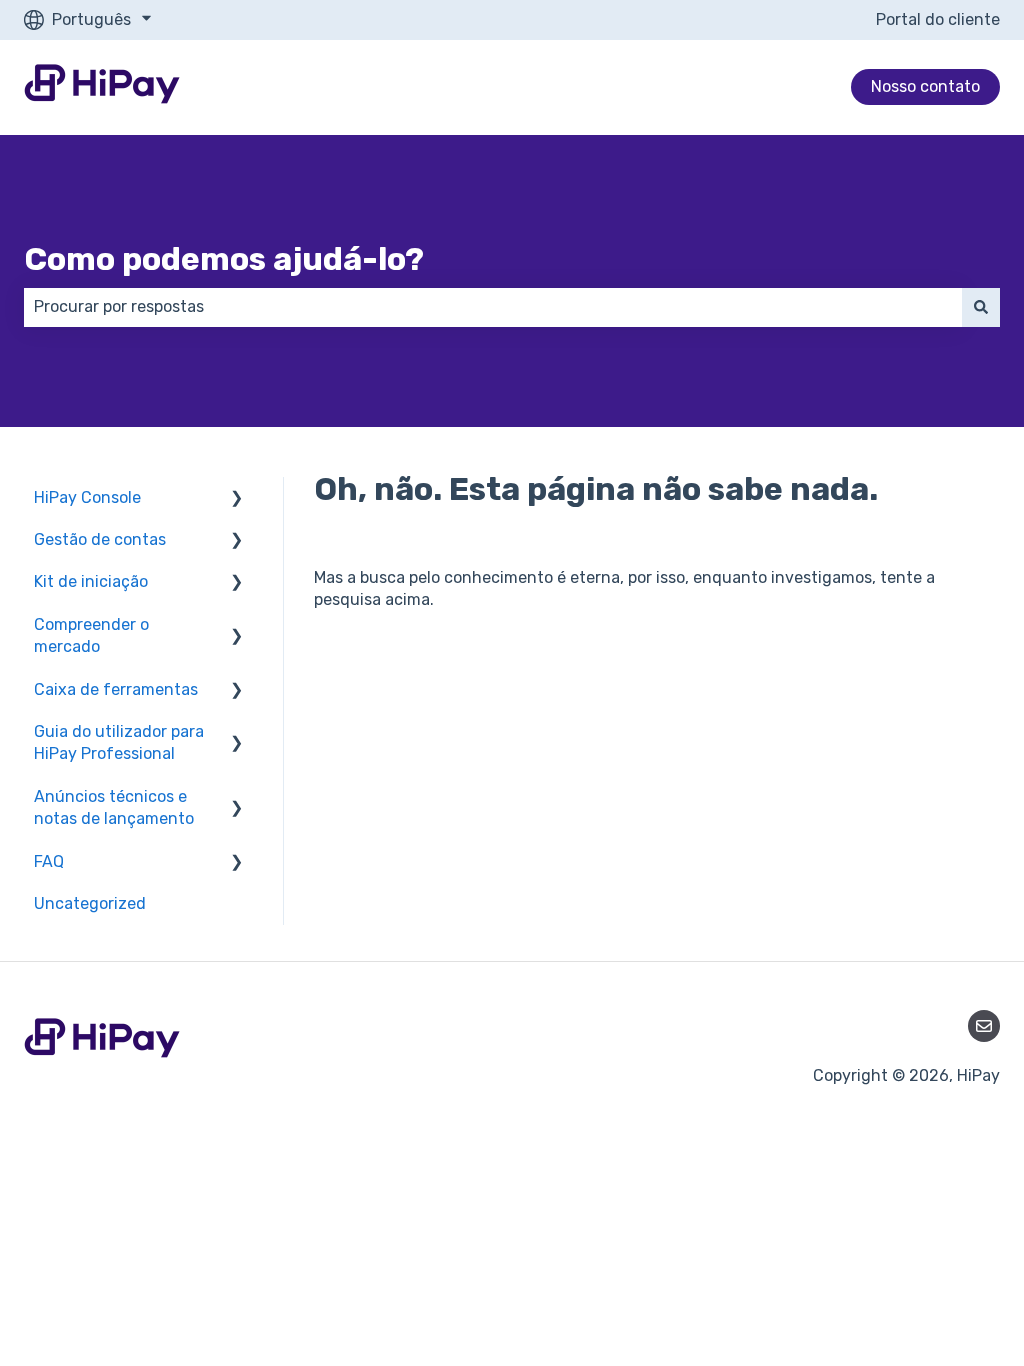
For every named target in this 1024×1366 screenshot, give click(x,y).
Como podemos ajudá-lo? (224, 259)
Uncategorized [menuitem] (90, 903)
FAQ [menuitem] (49, 861)
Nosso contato (925, 86)
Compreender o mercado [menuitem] (91, 635)
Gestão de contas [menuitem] (100, 539)
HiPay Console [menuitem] (87, 497)
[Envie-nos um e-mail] (984, 1026)
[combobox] (493, 307)
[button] (237, 499)
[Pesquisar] (981, 307)
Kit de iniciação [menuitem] (91, 581)
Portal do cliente (938, 19)
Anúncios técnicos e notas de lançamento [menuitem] (114, 807)
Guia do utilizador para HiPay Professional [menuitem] (119, 742)
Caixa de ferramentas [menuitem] (116, 689)
